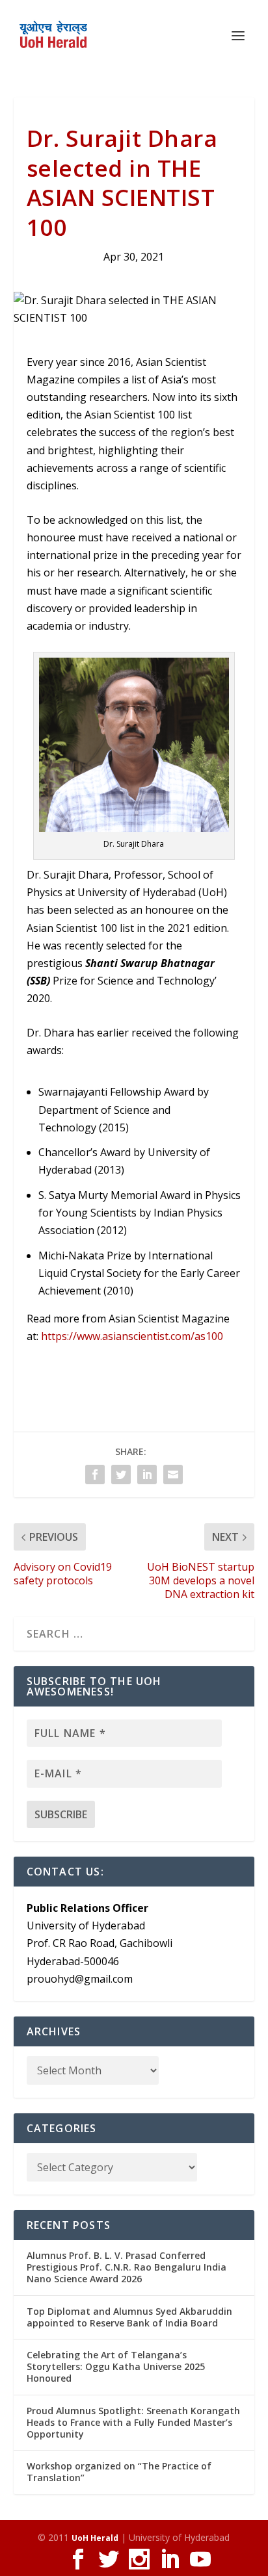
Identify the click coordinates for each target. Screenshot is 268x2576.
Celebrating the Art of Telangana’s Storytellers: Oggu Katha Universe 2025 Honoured (116, 2366)
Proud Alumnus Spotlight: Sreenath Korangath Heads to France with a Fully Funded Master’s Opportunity (133, 2422)
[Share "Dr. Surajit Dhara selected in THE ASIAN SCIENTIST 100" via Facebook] (95, 1475)
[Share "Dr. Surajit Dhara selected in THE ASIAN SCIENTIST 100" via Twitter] (121, 1475)
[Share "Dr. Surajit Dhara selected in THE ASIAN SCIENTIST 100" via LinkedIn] (147, 1475)
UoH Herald (95, 2538)
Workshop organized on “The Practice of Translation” (119, 2472)
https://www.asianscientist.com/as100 (132, 1336)
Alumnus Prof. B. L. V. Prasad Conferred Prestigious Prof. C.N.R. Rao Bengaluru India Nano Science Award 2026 (127, 2267)
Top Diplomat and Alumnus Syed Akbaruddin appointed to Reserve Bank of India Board (129, 2317)
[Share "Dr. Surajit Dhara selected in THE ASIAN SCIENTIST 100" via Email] (173, 1475)
